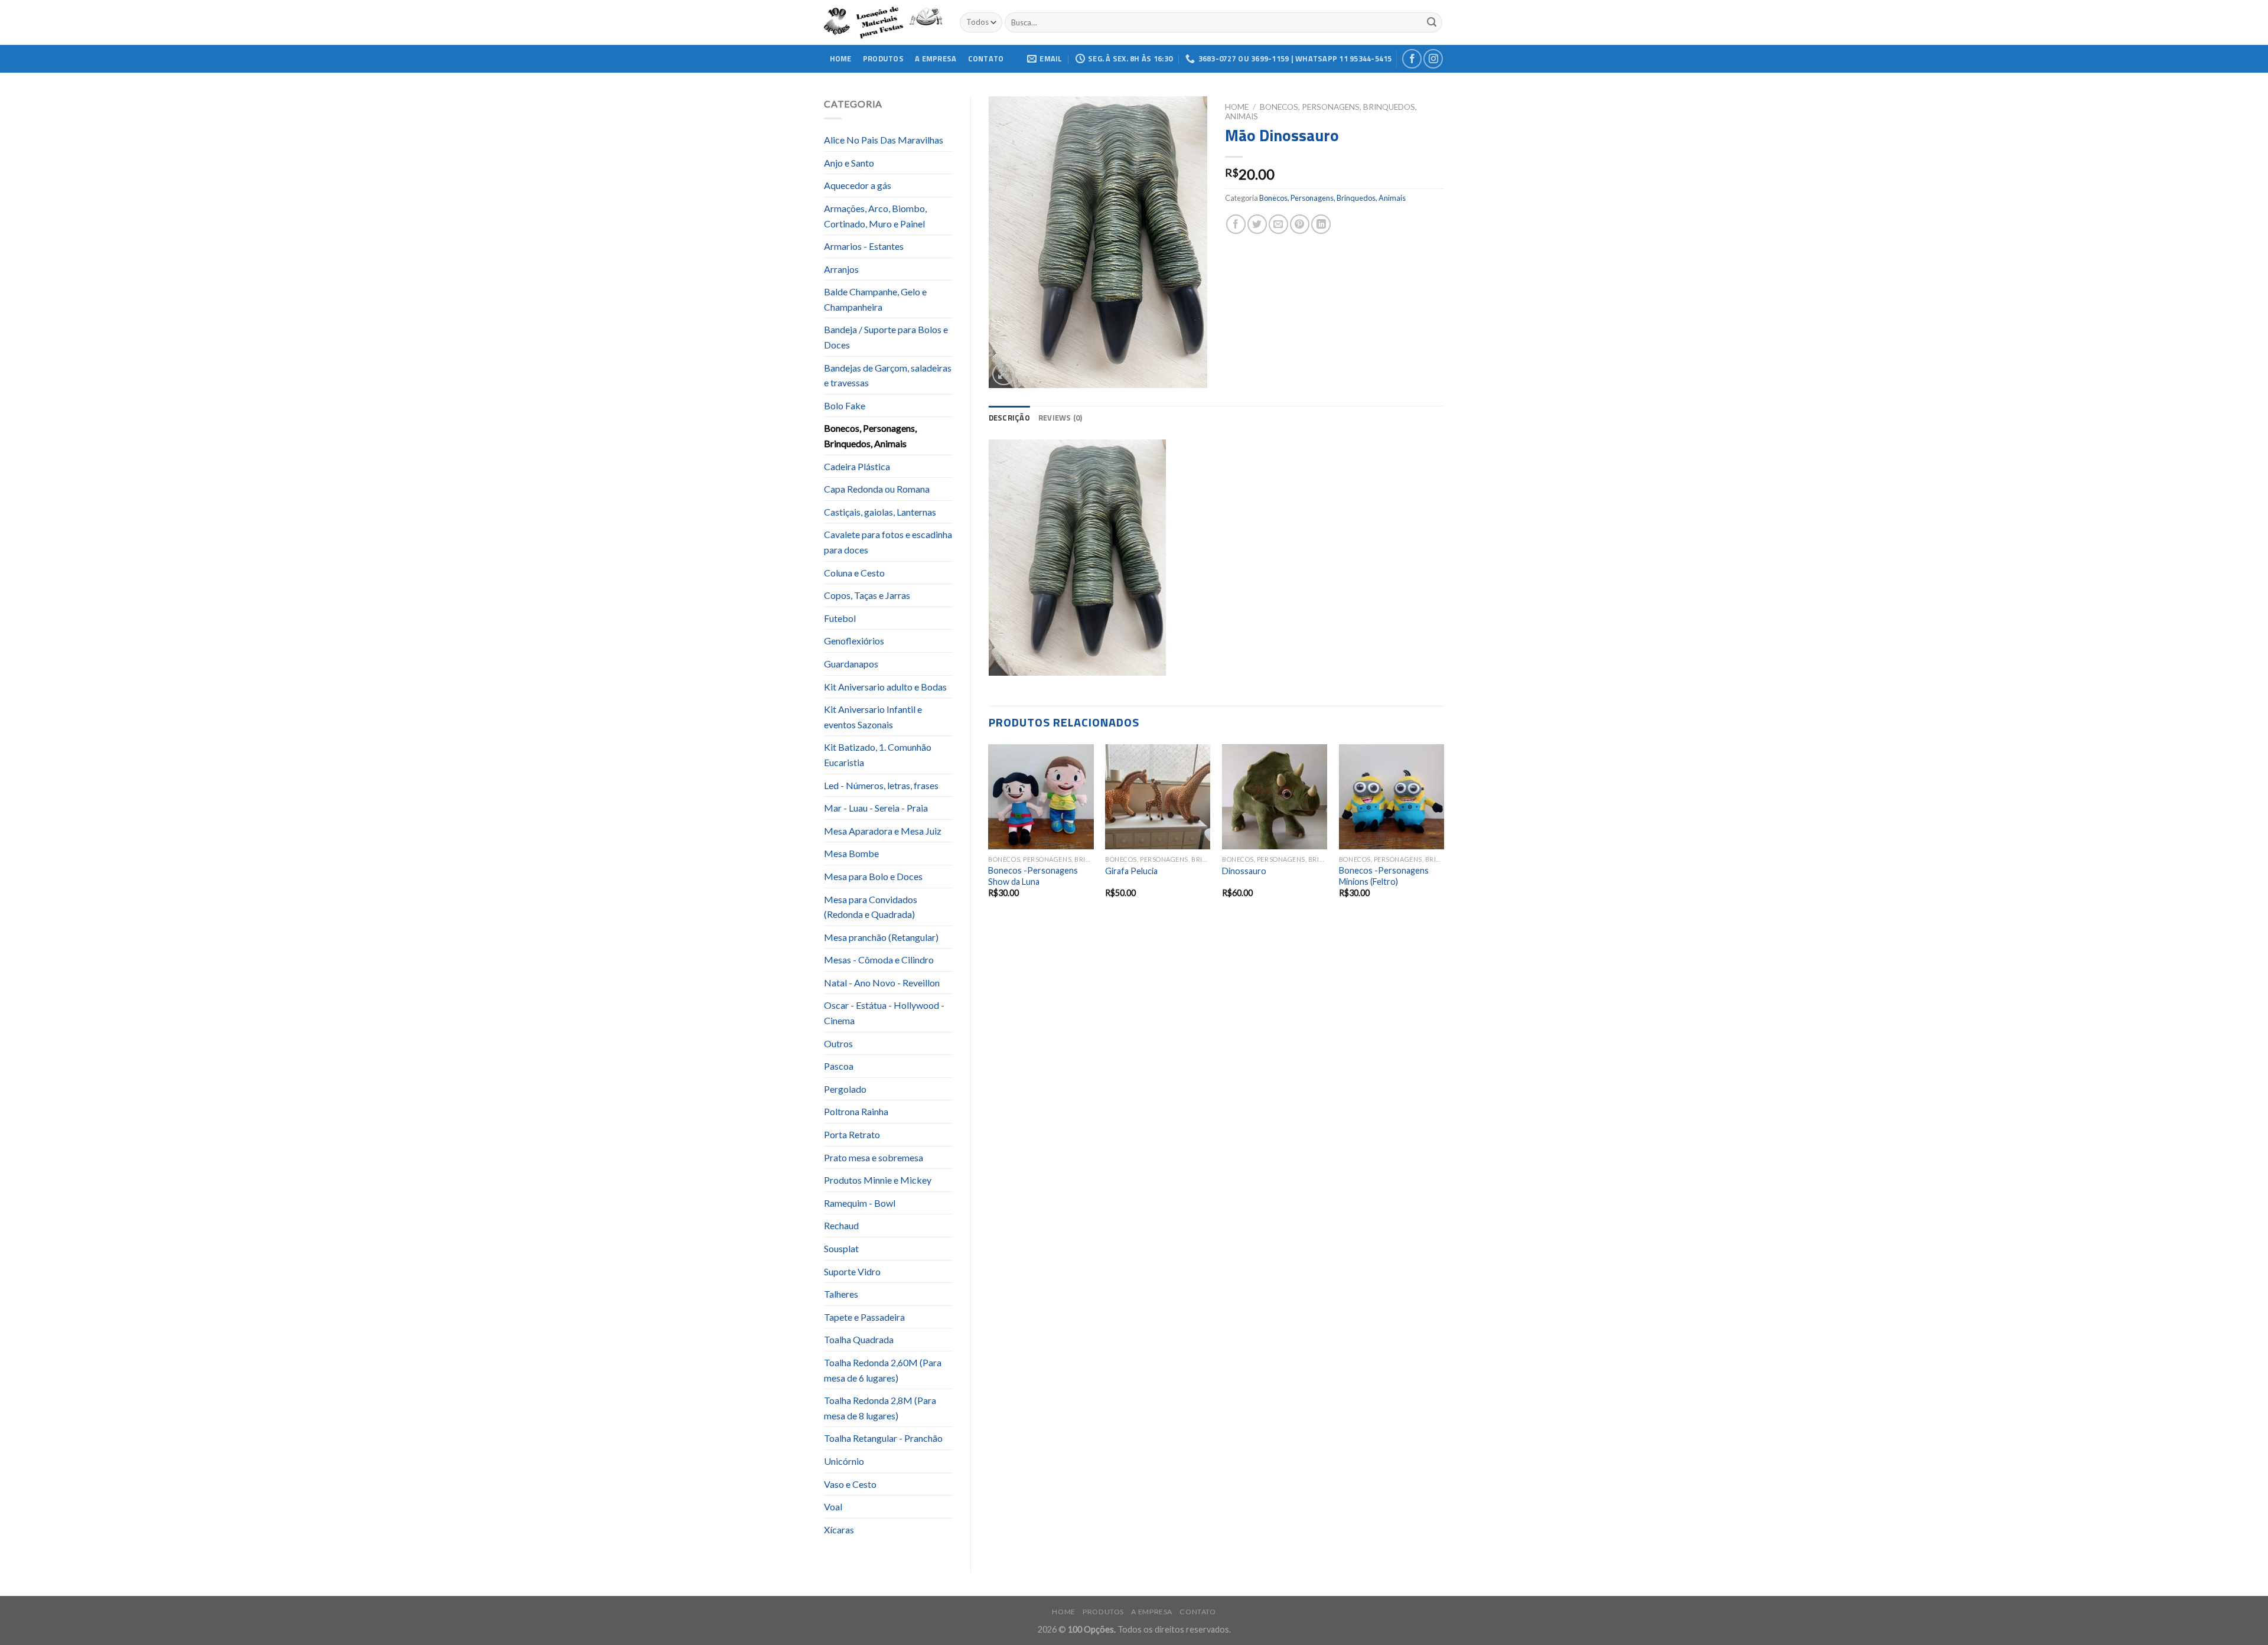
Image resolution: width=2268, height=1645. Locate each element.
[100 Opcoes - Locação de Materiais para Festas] (883, 23)
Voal (833, 1506)
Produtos (883, 58)
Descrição (1009, 418)
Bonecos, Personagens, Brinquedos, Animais (870, 436)
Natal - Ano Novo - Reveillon (882, 983)
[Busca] (1432, 22)
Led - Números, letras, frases (881, 785)
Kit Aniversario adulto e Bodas (885, 687)
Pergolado (845, 1089)
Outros (838, 1043)
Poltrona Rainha (856, 1111)
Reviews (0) (1060, 418)
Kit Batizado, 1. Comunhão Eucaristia (878, 755)
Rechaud (841, 1225)
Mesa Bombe (851, 853)
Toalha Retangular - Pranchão (883, 1438)
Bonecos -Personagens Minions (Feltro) (1384, 876)
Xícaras (839, 1530)
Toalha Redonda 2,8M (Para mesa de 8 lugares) (880, 1408)
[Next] (1443, 832)
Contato (986, 58)
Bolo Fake (845, 405)
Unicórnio (844, 1461)
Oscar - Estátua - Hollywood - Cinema (884, 1013)
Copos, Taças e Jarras (867, 595)
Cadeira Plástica (857, 466)
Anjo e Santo (849, 163)
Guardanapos (851, 664)
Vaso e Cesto (850, 1484)
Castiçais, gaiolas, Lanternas (880, 512)
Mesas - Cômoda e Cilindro (879, 960)
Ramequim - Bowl (860, 1203)
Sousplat (841, 1248)
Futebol (840, 618)
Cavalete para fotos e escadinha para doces (888, 542)
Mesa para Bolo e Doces (873, 876)
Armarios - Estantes (864, 246)
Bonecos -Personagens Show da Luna (1033, 876)
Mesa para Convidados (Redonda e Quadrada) (871, 907)
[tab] (1009, 418)
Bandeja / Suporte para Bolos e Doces (886, 337)
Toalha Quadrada (859, 1339)
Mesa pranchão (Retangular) (881, 937)
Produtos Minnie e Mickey (878, 1180)
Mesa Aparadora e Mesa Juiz (883, 831)
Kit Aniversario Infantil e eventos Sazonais (873, 717)
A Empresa (936, 58)
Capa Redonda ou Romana (877, 489)
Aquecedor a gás (858, 185)
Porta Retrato (852, 1134)
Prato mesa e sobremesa (874, 1157)
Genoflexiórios (854, 641)
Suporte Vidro (852, 1271)
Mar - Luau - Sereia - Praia (876, 808)
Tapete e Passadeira (864, 1317)
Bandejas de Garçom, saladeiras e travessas (888, 375)
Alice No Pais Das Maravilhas (884, 140)
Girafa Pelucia (1131, 871)
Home (841, 58)
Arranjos (841, 269)
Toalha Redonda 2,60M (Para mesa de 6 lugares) (883, 1370)
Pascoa (839, 1066)
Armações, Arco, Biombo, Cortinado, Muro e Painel (875, 216)
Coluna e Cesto (854, 573)
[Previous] (989, 832)
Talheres (841, 1294)
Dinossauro (1244, 871)
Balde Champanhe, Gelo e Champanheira (875, 299)
